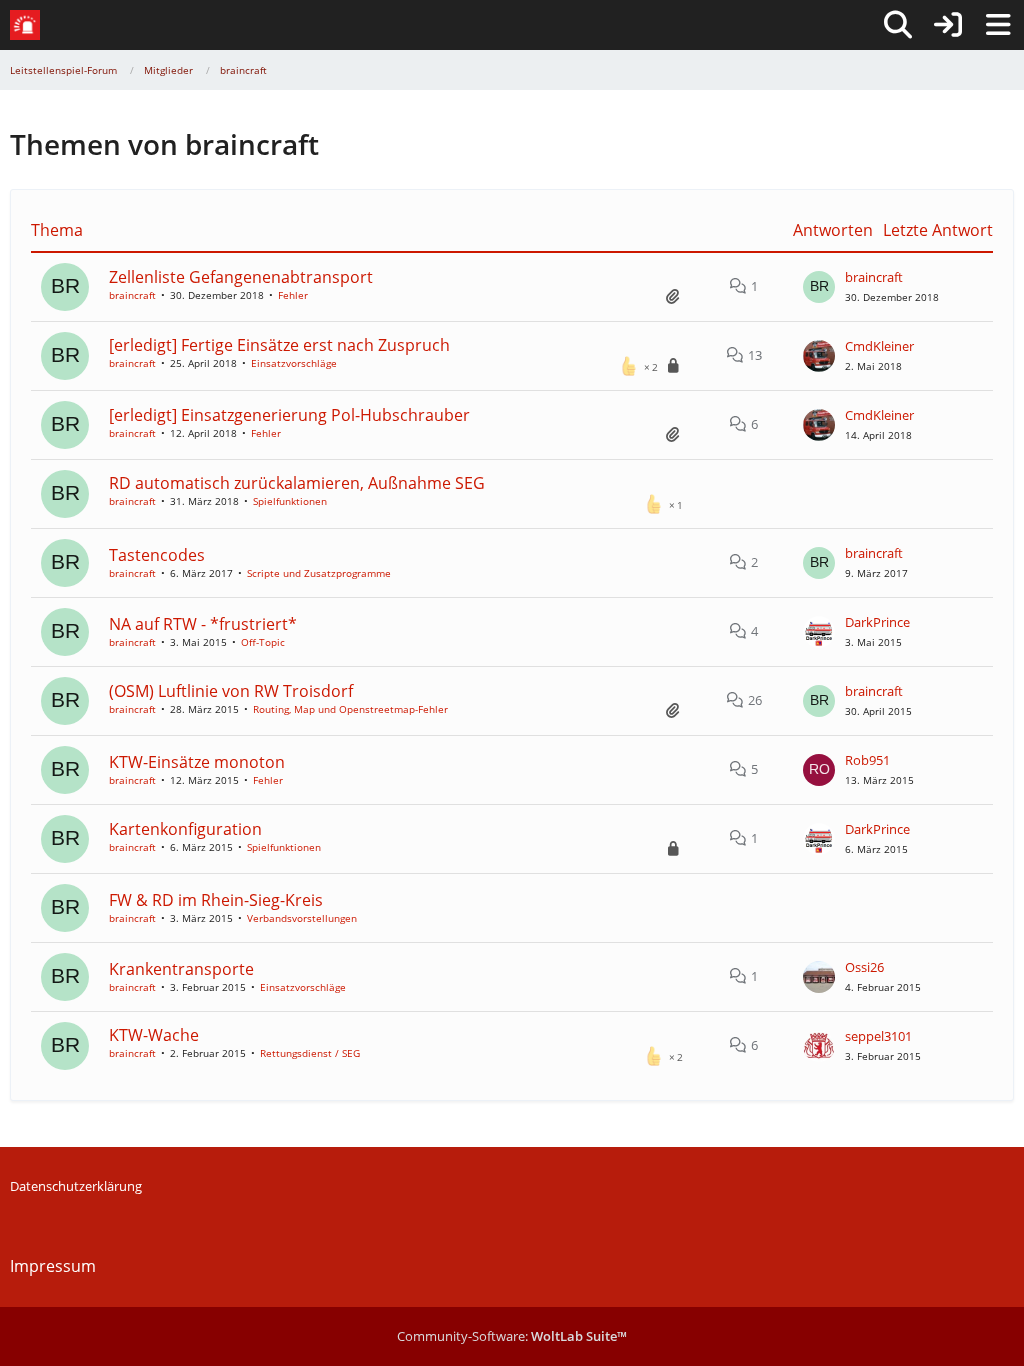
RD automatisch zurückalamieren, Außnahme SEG (297, 483)
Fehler (293, 295)
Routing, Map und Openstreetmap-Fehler (350, 709)
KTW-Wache (154, 1035)
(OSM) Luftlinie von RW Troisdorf (231, 691)
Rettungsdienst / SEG (310, 1053)
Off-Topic (263, 642)
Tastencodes (157, 555)
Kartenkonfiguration (185, 829)
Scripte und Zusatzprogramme (319, 573)
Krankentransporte (181, 969)
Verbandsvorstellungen (302, 918)
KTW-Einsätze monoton (197, 762)
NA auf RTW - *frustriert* (203, 624)
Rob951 (867, 760)
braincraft (132, 295)
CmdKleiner (879, 346)
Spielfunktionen (290, 501)
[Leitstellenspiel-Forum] (25, 25)
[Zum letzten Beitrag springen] (819, 287)
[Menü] (998, 25)
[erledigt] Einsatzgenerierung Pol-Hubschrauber (289, 415)
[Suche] (898, 25)
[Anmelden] (948, 25)
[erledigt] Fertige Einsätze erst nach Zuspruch (279, 345)
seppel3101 (878, 1036)
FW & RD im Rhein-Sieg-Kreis (216, 900)
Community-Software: (512, 1336)
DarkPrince (877, 622)
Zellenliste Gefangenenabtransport (241, 277)
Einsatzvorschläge (294, 363)
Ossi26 (864, 967)
